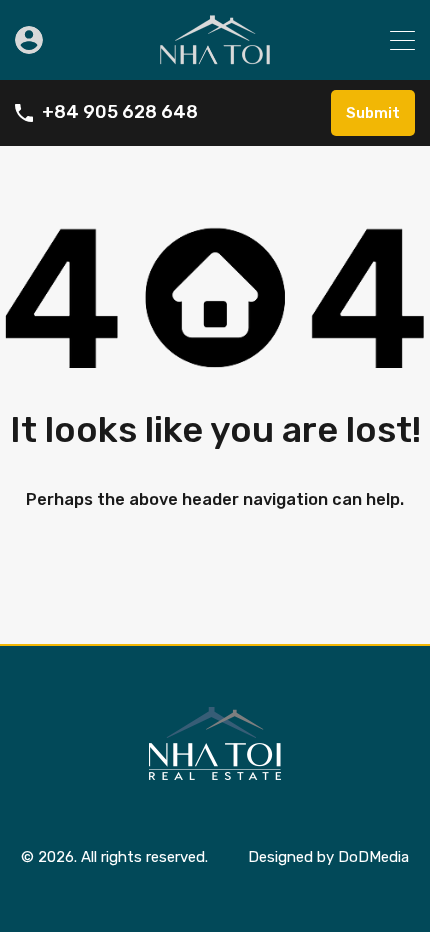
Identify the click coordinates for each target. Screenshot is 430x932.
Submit (373, 113)
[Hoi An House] (215, 56)
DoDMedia (373, 857)
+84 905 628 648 (120, 112)
